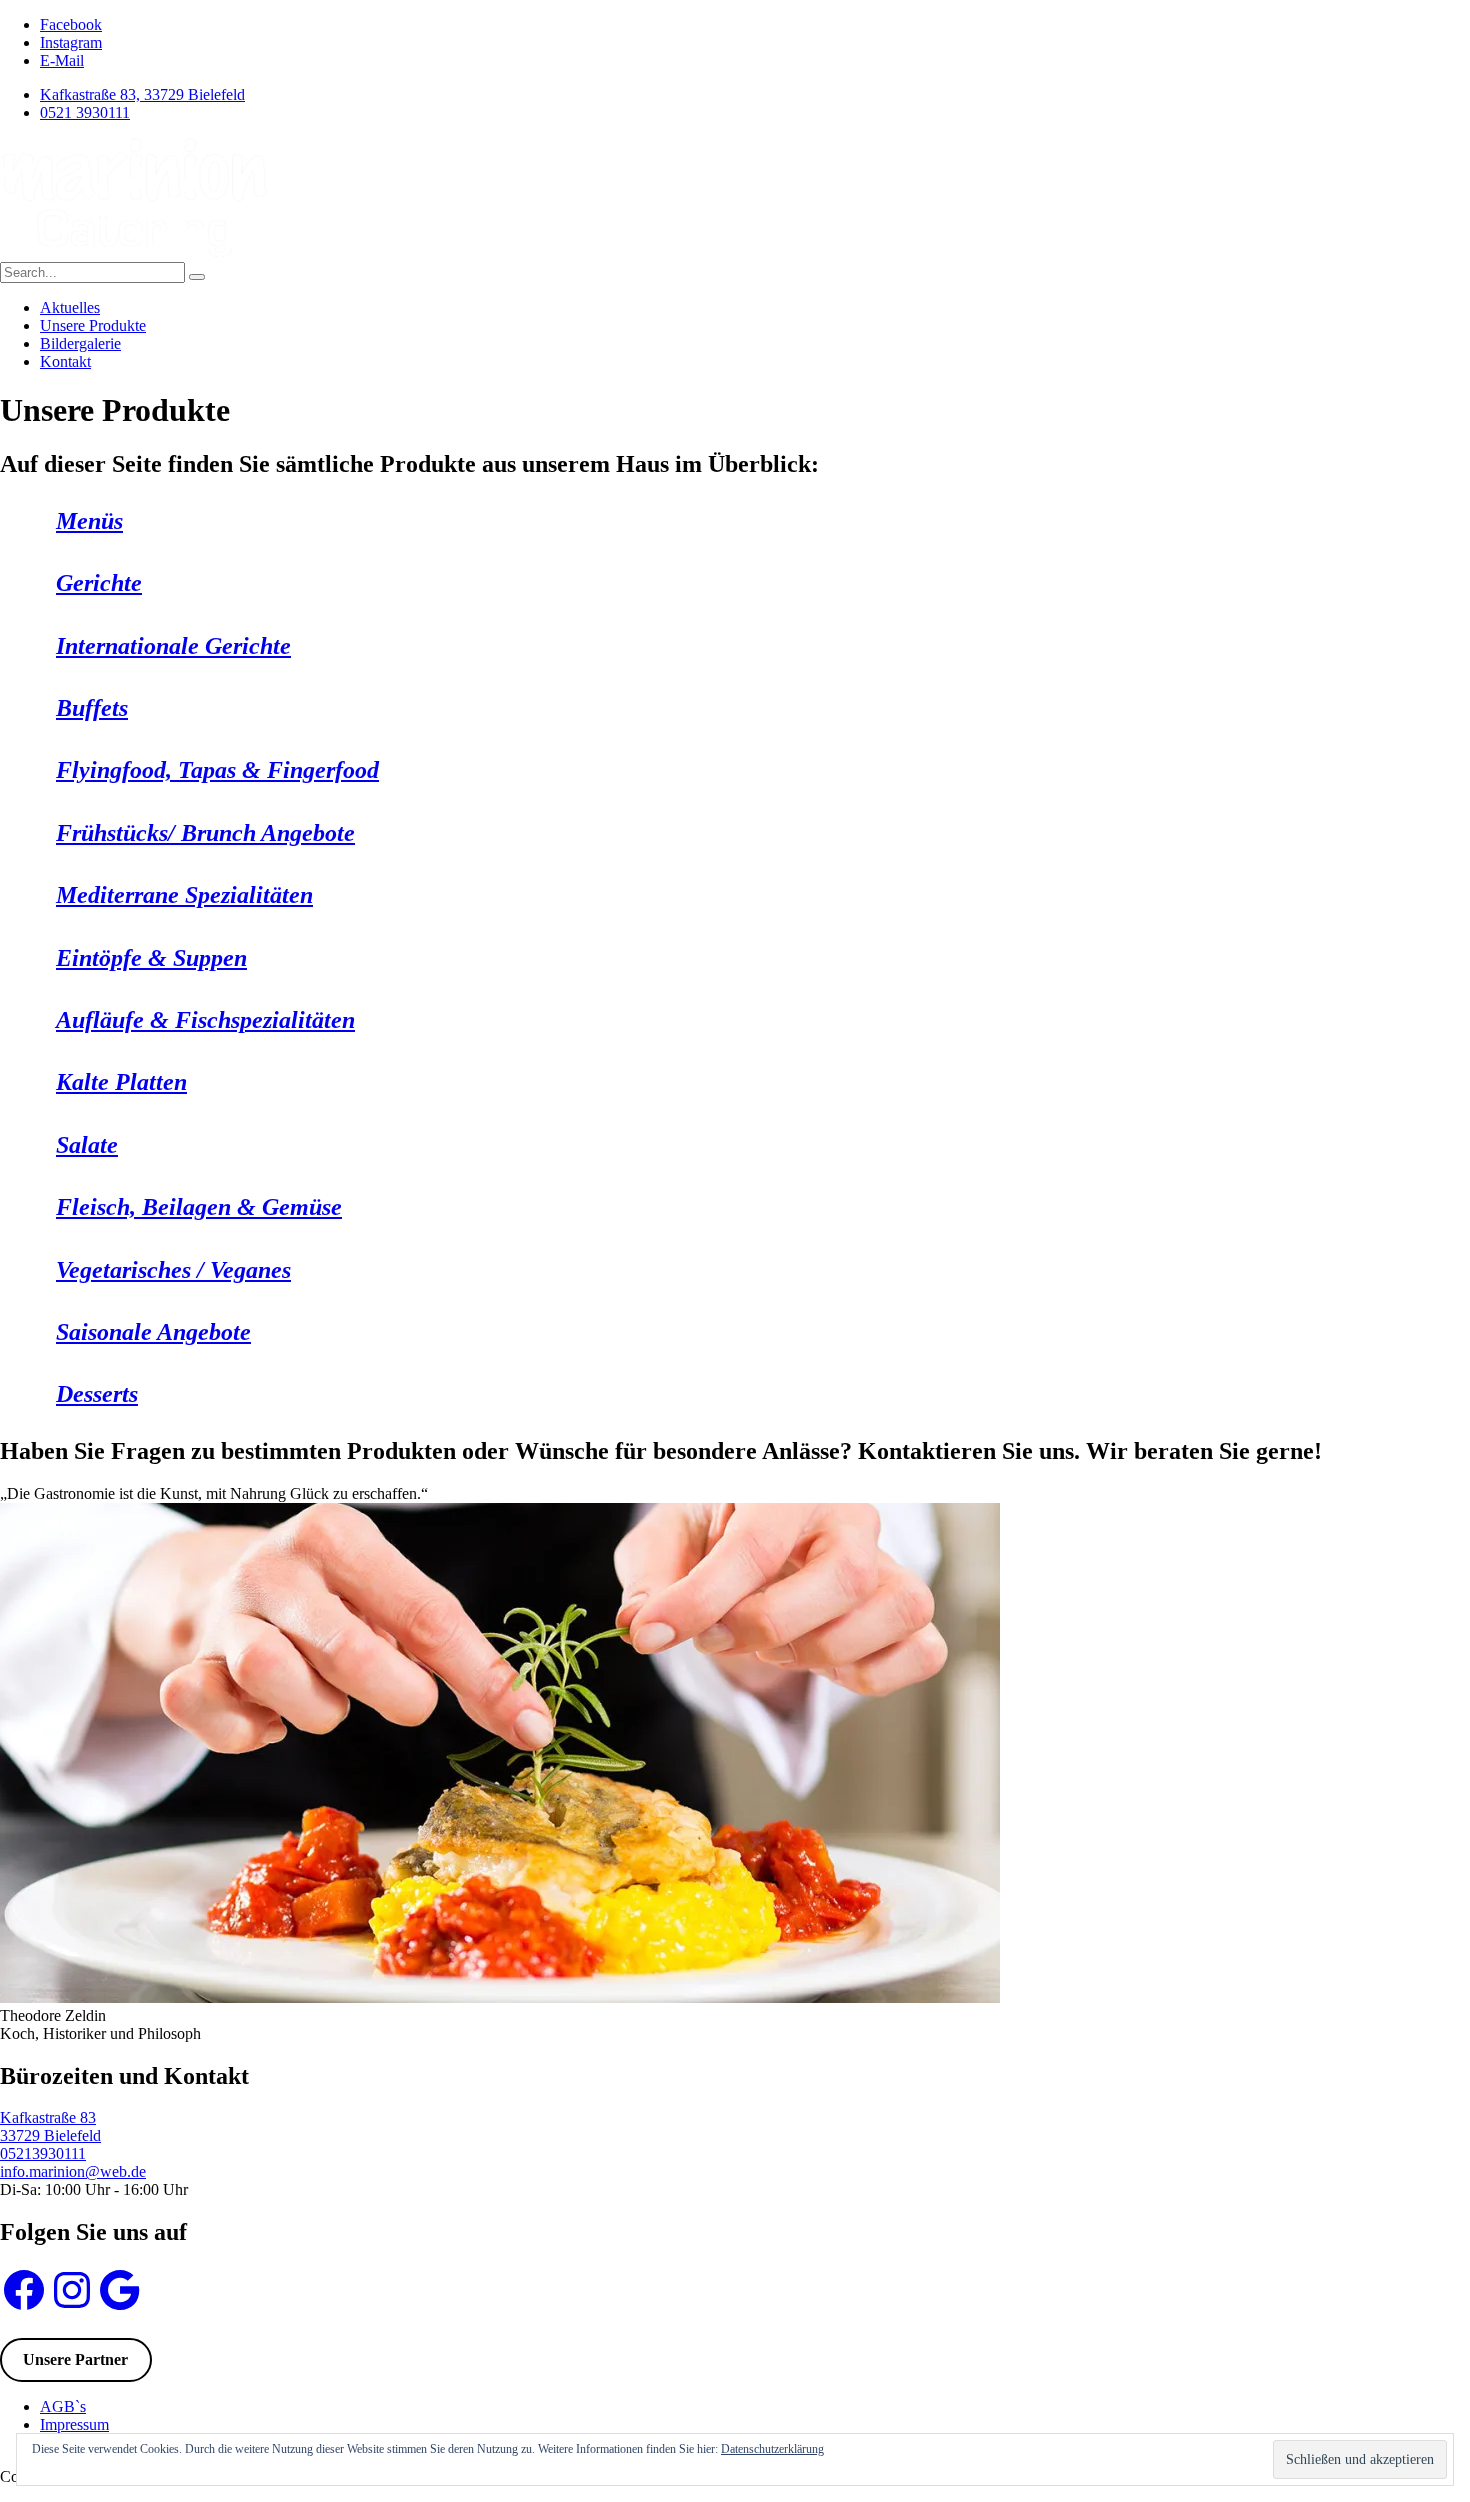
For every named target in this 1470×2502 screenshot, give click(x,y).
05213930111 (43, 2153)
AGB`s (63, 2406)
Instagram (71, 42)
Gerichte (99, 583)
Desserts (97, 1394)
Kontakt (65, 361)
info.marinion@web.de (73, 2171)
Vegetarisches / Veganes (173, 1270)
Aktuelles (70, 307)
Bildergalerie (80, 343)
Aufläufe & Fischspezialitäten (205, 1020)
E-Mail (62, 60)
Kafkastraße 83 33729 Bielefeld (50, 2126)
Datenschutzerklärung (772, 2449)
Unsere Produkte (93, 325)
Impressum (74, 2424)
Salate (87, 1145)
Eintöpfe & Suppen (151, 958)
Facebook (71, 24)
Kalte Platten (121, 1082)
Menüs (89, 521)
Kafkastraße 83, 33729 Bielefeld (142, 94)
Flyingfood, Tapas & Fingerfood (217, 770)
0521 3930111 (85, 112)
